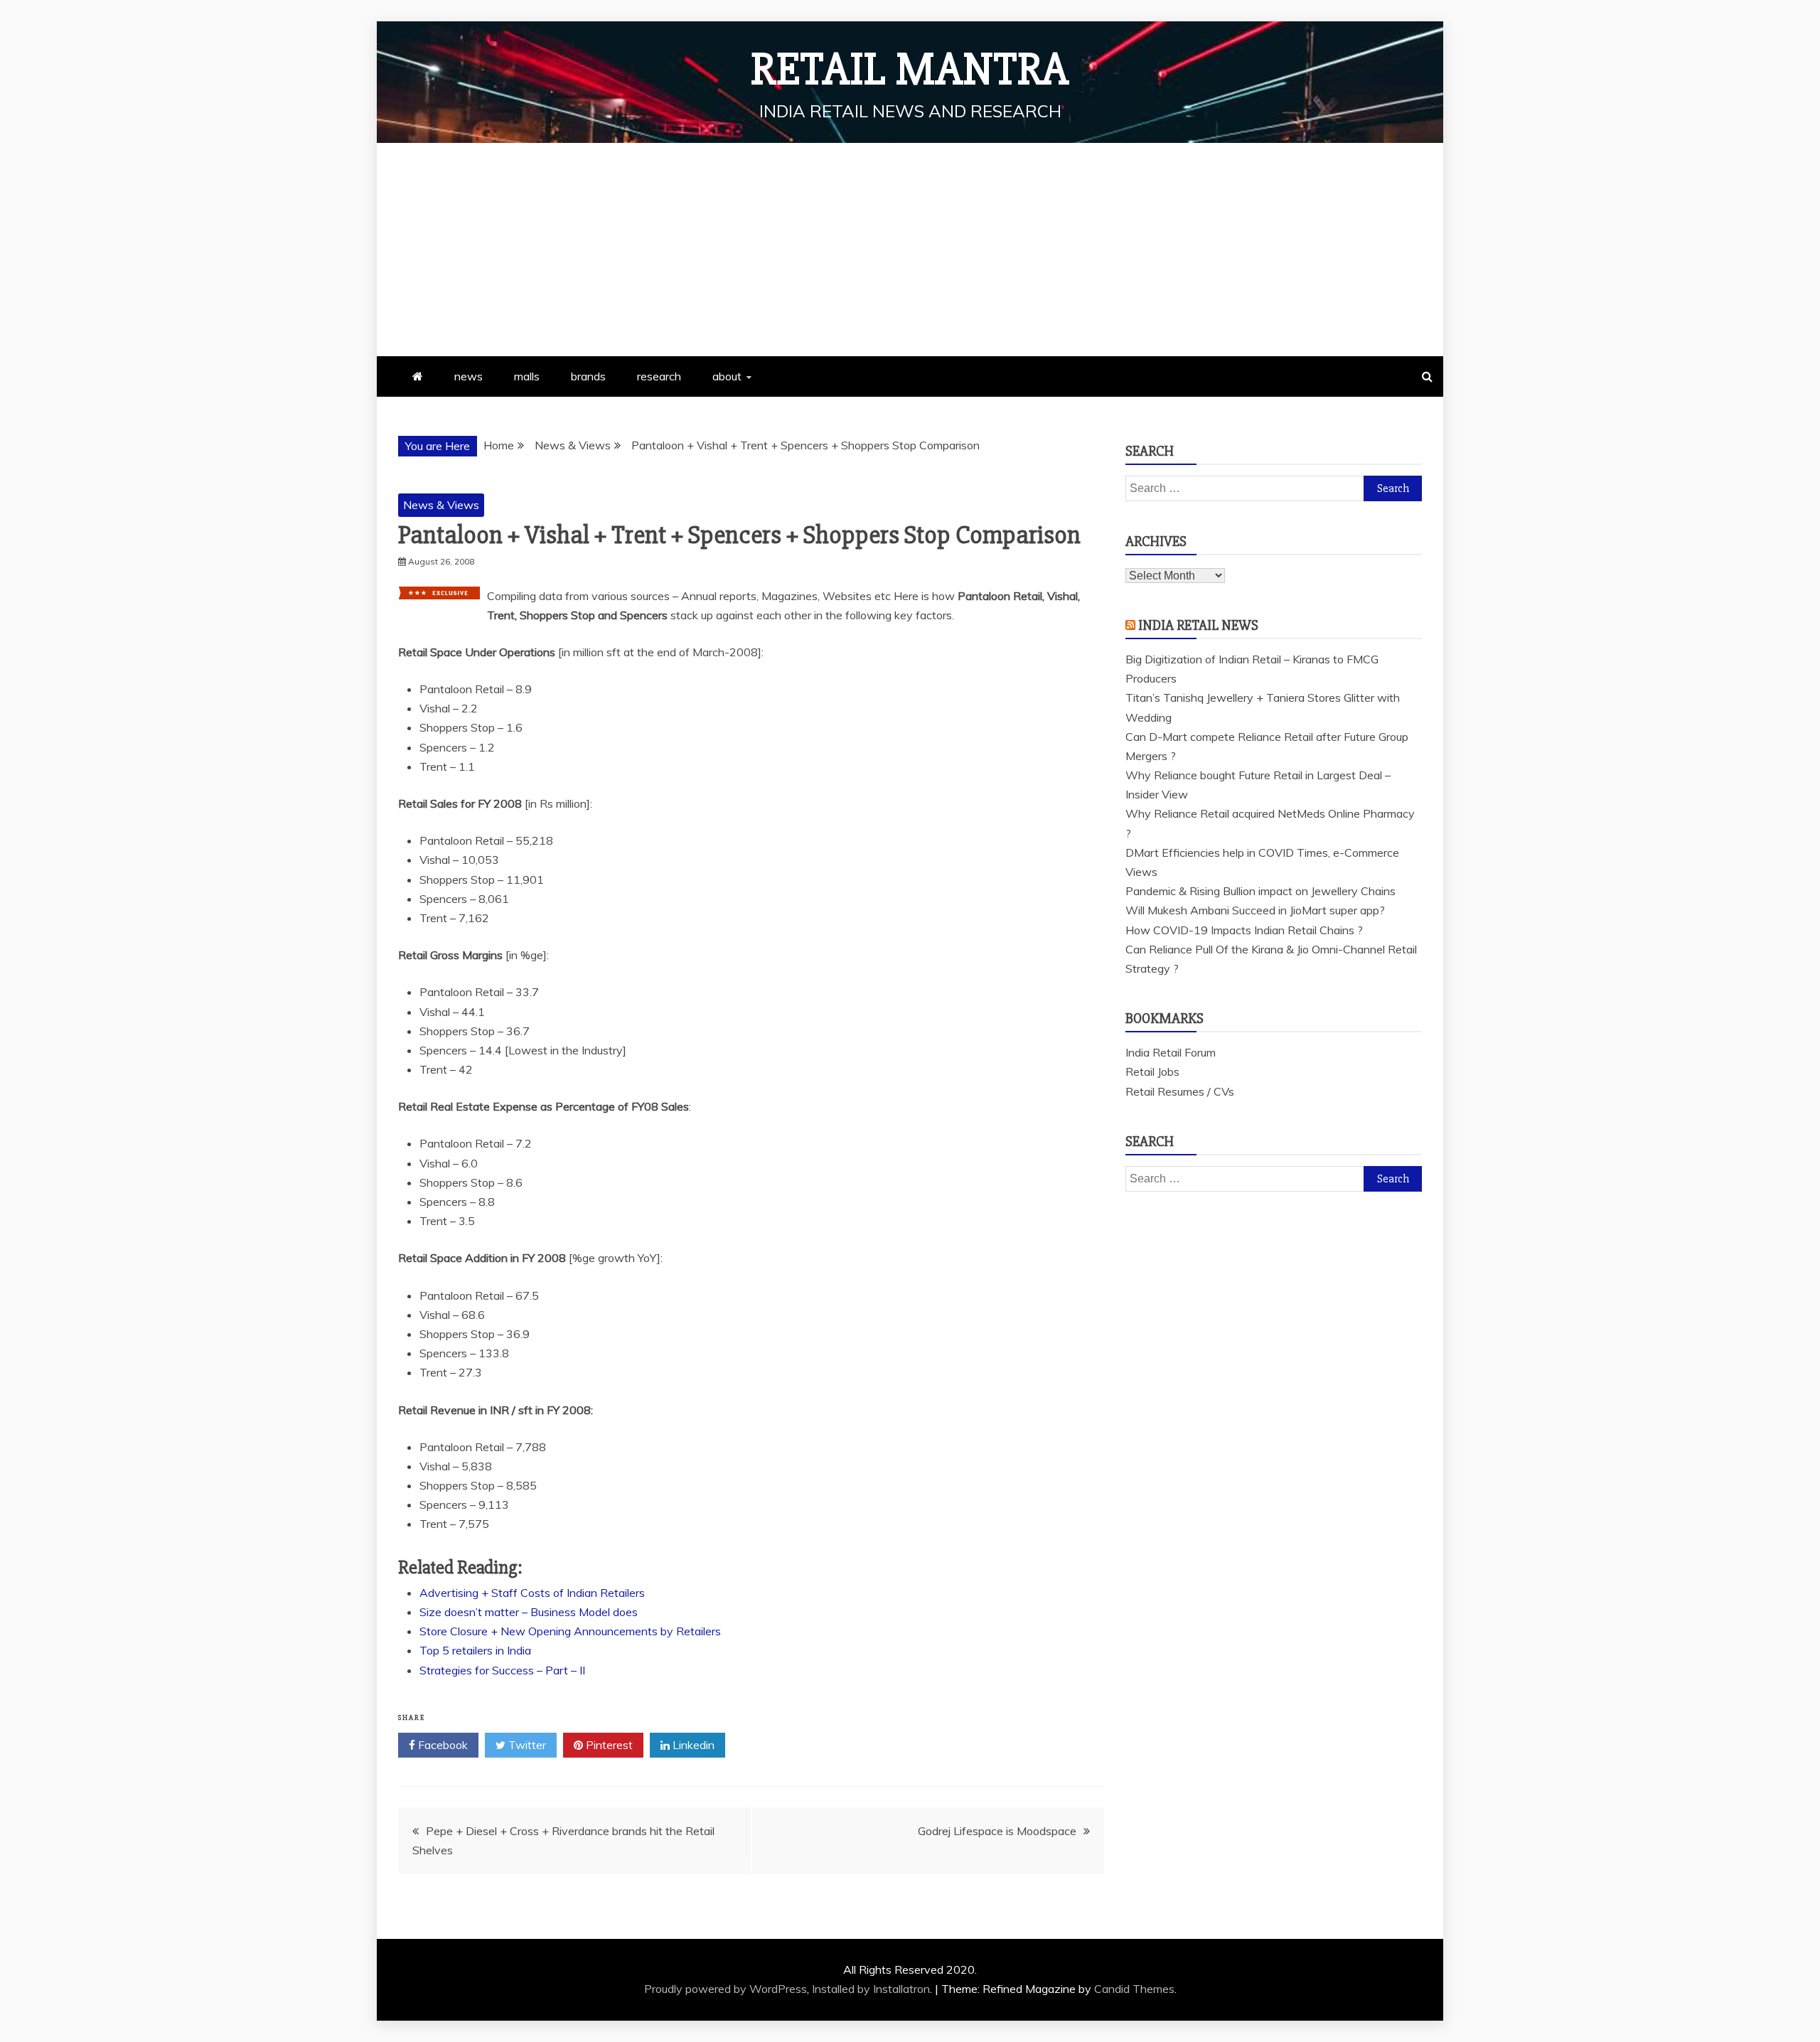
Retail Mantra (910, 70)
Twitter (526, 1745)
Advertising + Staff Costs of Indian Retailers (532, 1593)
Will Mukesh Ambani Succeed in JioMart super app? (1255, 910)
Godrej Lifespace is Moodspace (997, 1831)
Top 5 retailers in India (475, 1650)
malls (527, 376)
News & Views (441, 505)
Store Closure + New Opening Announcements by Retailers (570, 1631)
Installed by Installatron (871, 1989)
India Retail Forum (1171, 1052)
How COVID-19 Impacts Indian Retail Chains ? (1244, 930)
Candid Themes (1134, 1989)
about (727, 376)
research (659, 376)
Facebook (441, 1745)
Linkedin (692, 1745)
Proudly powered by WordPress (726, 1989)
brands (588, 376)
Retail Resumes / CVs (1180, 1091)
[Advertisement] (910, 250)
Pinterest (608, 1745)
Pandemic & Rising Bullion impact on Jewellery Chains (1260, 891)
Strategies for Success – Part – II (502, 1670)
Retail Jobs (1152, 1071)
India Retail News (1198, 625)
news (469, 376)
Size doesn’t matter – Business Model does (529, 1612)
